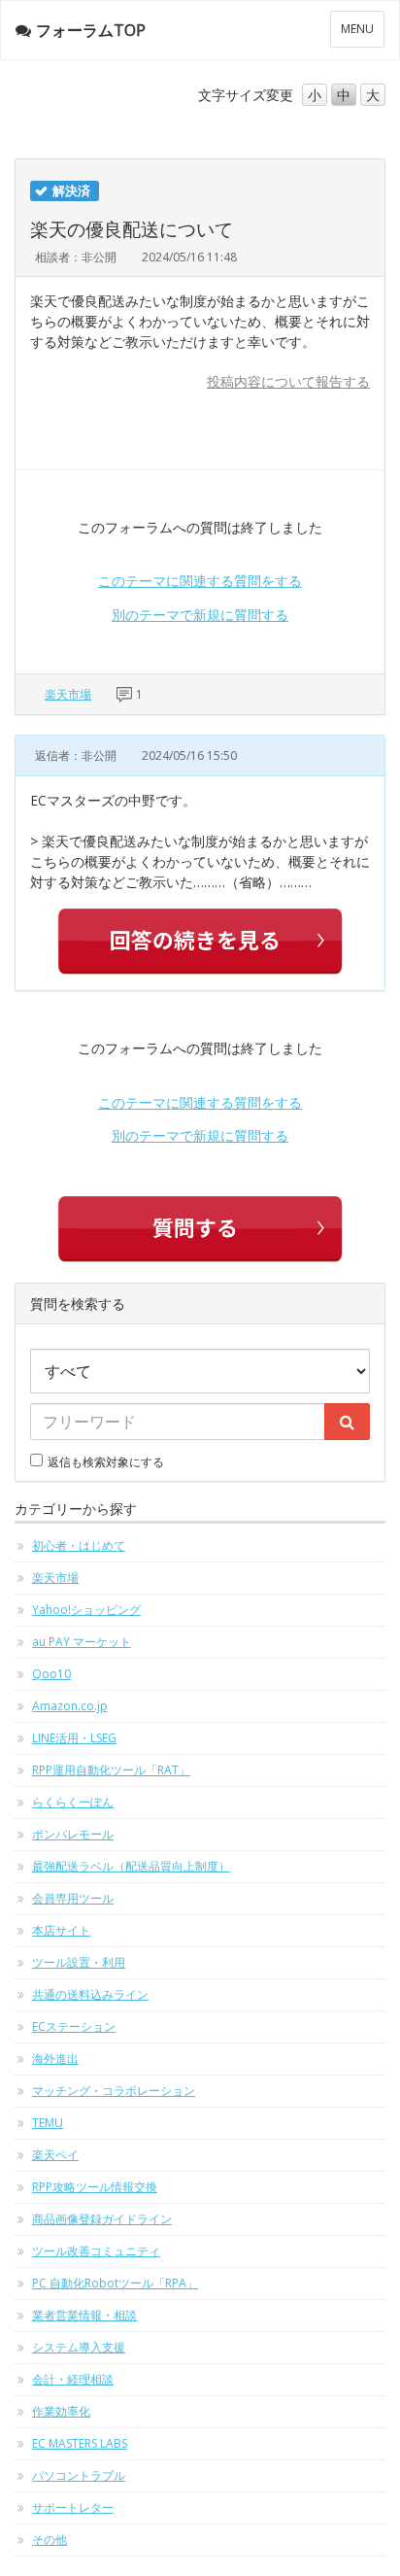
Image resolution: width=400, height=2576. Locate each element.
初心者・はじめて (79, 1546)
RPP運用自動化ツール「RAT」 (111, 1770)
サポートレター (73, 2507)
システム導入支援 (79, 2347)
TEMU (48, 2123)
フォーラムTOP (91, 30)
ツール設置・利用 (79, 1962)
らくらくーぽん (73, 1802)
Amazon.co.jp (70, 1706)
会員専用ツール (73, 1898)
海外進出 (55, 2059)
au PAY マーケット (82, 1642)
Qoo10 (51, 1674)
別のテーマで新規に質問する (200, 615)
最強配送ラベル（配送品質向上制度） (131, 1866)
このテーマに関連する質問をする (200, 581)
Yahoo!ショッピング (86, 1610)
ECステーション (74, 2026)
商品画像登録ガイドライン (102, 2219)
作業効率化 (61, 2411)
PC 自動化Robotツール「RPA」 (115, 2283)
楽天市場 (68, 694)
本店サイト (61, 1930)
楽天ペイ (55, 2155)
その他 (50, 2540)
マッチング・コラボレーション (114, 2091)
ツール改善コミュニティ (96, 2251)
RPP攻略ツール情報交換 (95, 2187)
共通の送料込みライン (90, 1994)
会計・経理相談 (73, 2379)
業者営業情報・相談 (84, 2315)
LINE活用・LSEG (74, 1738)
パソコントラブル (79, 2475)
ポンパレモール (73, 1834)
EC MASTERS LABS (80, 2443)
